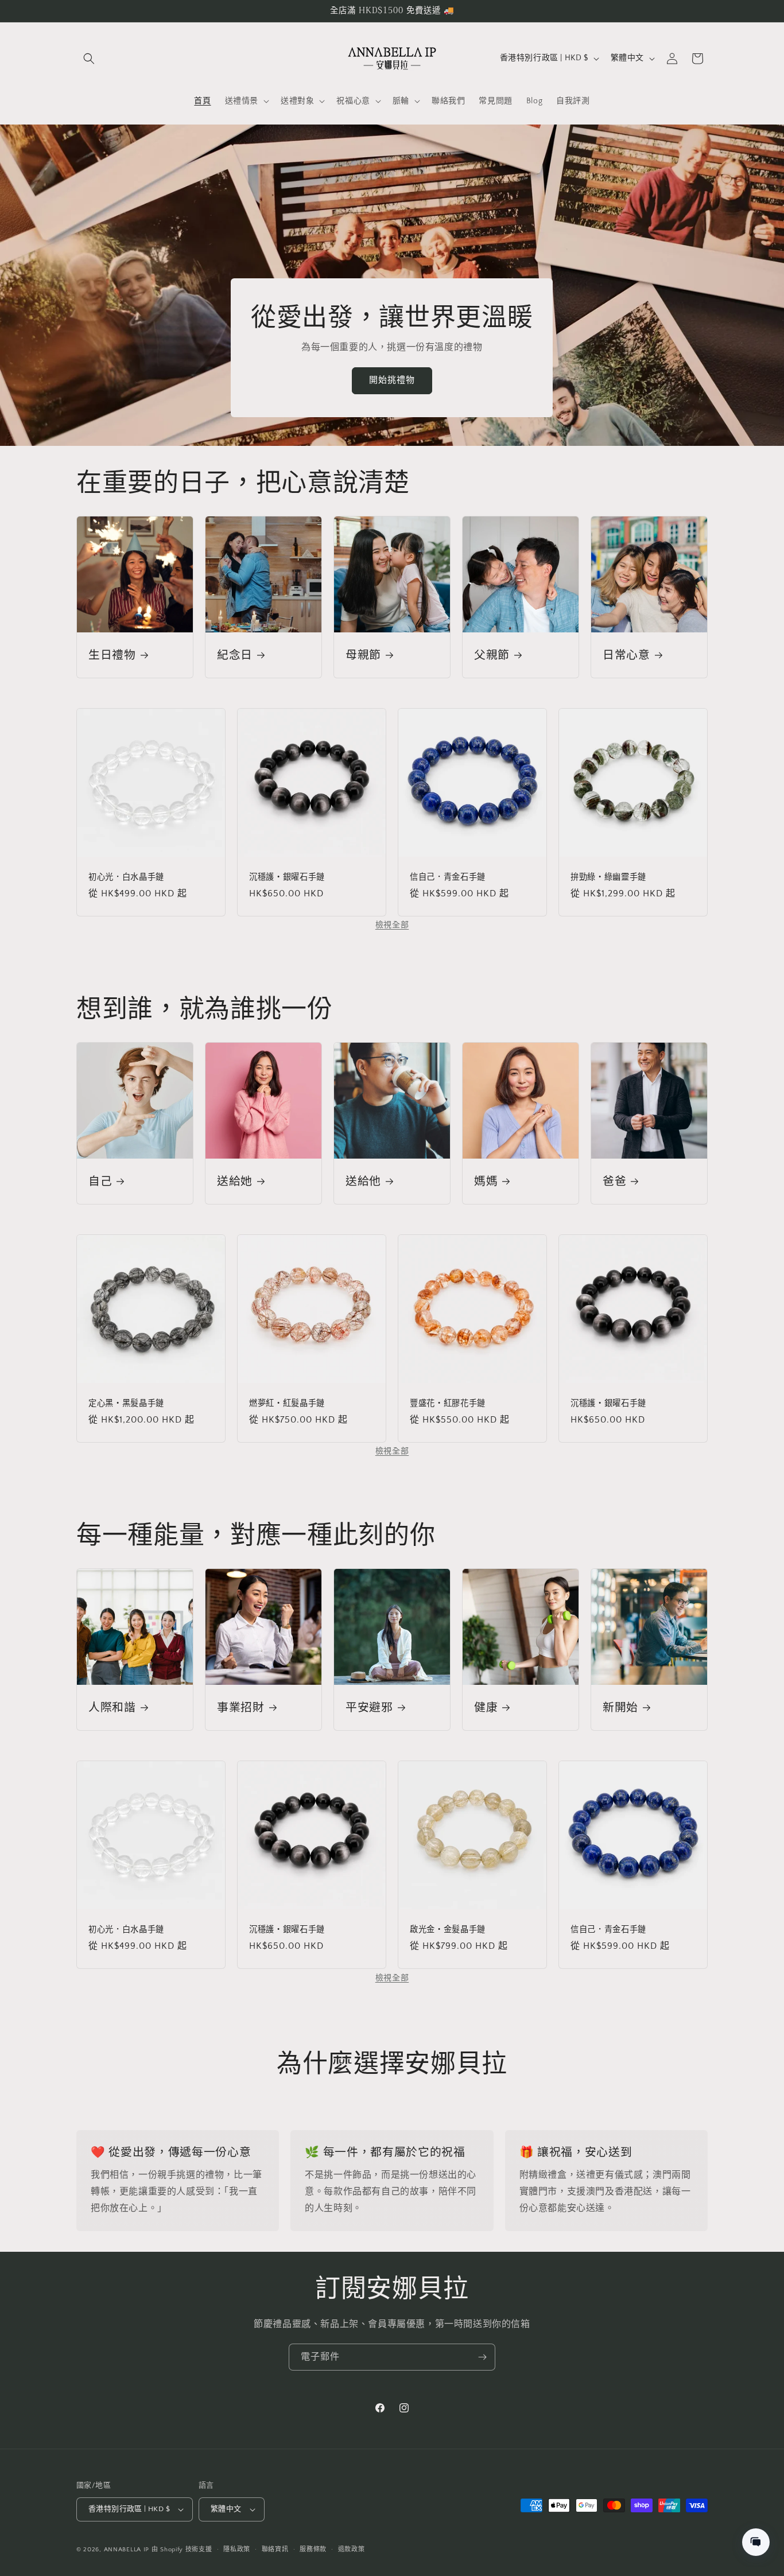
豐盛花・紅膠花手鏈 (448, 1404)
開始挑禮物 (392, 380)
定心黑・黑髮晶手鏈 (126, 1404)
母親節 (363, 655)
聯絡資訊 (275, 2550)
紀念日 (235, 655)
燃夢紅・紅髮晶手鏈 (287, 1404)
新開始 (620, 1707)
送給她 (235, 1181)
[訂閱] (482, 2357)
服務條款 (313, 2550)
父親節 (492, 655)
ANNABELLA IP (127, 2550)
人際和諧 (112, 1707)
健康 (486, 1707)
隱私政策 (237, 2550)
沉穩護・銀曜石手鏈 (287, 877)
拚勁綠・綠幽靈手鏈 (608, 877)
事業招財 (241, 1707)
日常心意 (626, 655)
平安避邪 (369, 1707)
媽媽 (486, 1181)
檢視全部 (392, 925)
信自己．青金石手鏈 (448, 877)
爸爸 (614, 1181)
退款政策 (352, 2550)
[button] (89, 59)
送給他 (363, 1181)
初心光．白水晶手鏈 (126, 877)
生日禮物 (112, 655)
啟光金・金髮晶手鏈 (448, 1930)
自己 (100, 1181)
